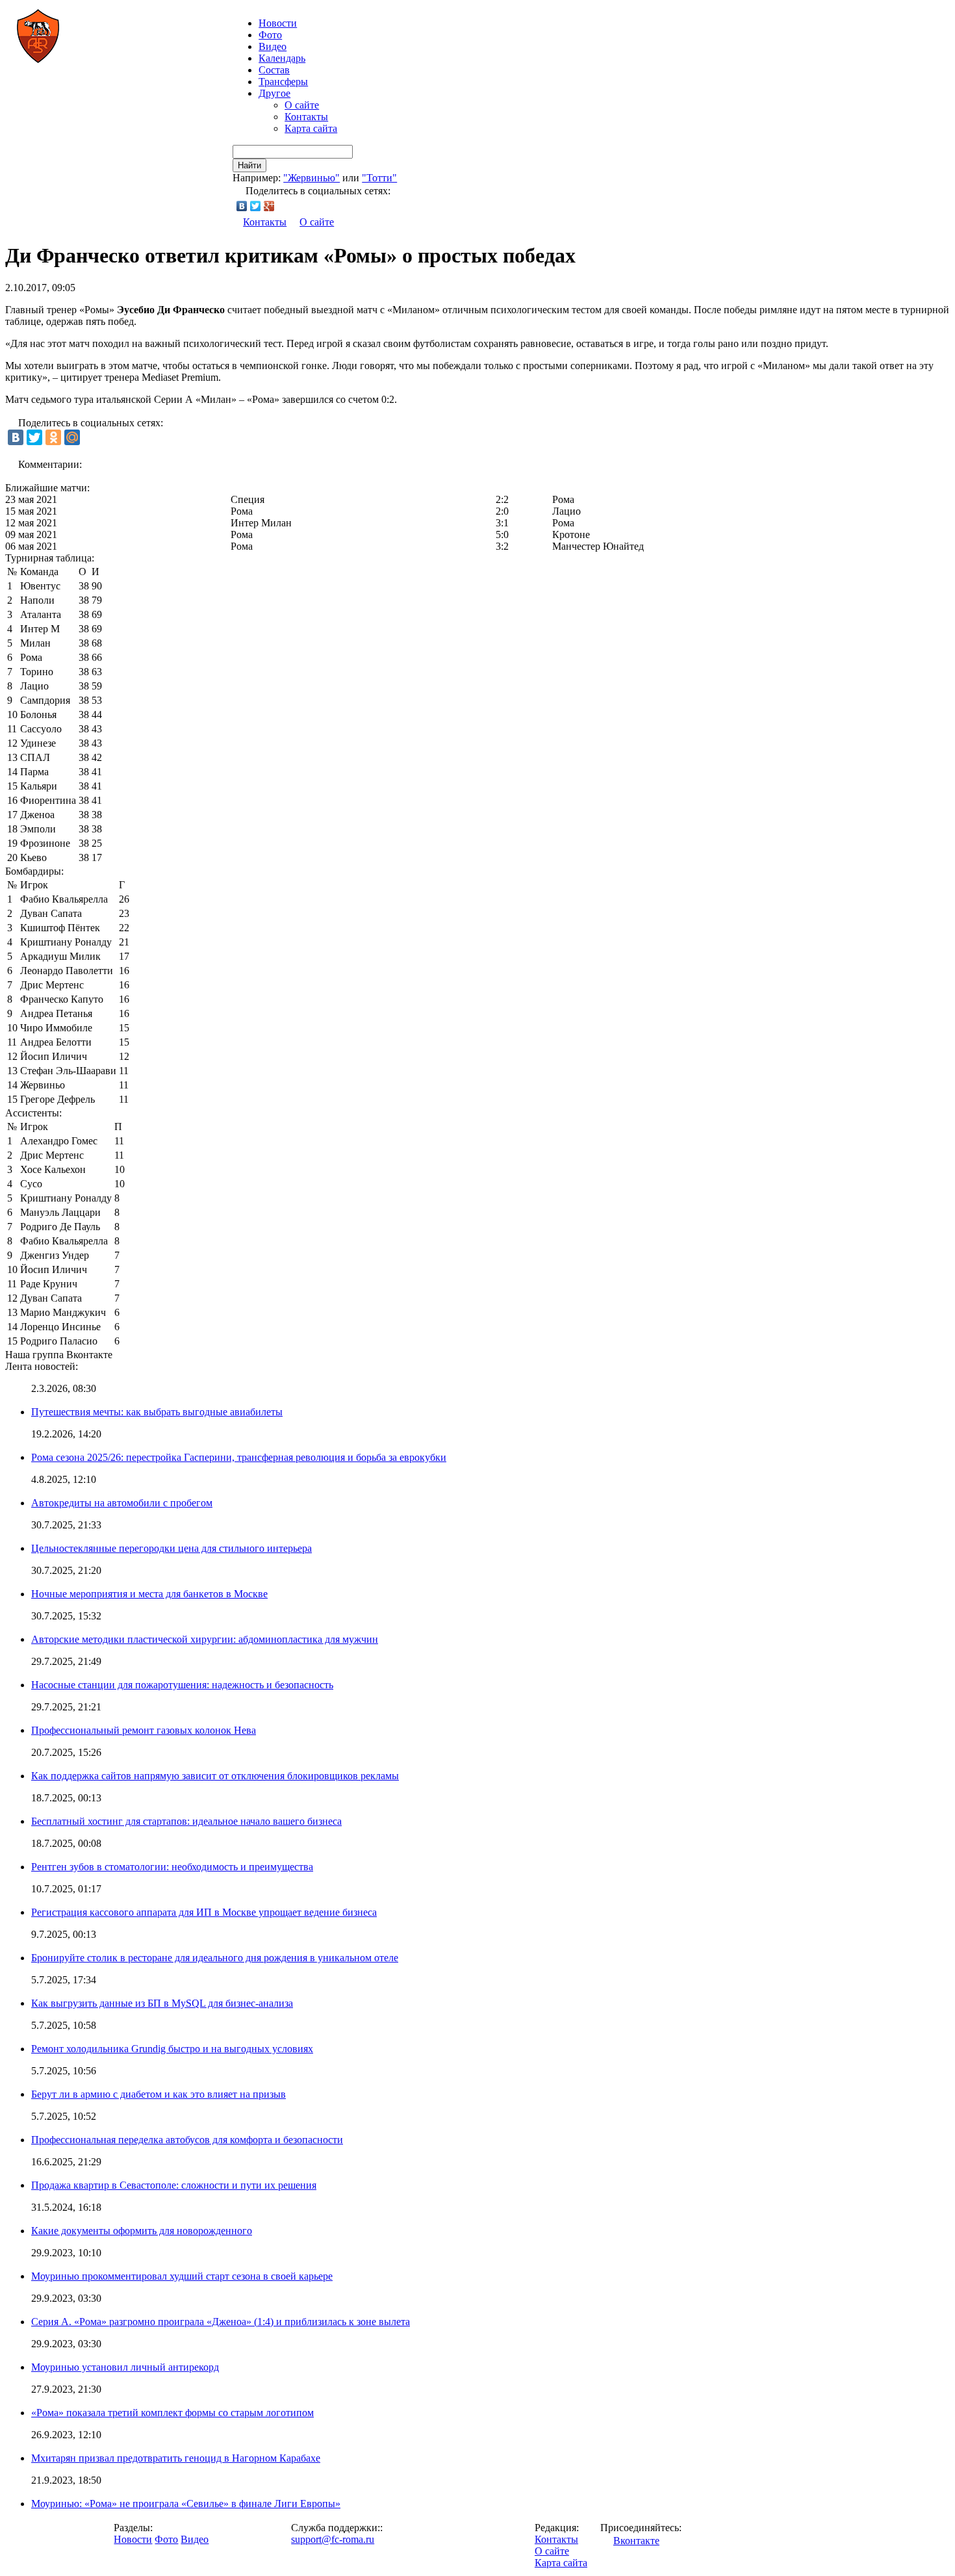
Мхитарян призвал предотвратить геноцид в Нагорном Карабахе (176, 2458)
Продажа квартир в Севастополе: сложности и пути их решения (174, 2185)
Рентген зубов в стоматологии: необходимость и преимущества (172, 1867)
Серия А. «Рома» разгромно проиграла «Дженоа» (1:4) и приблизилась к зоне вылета (221, 2322)
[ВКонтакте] (242, 206)
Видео (273, 46)
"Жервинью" (312, 178)
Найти (249, 165)
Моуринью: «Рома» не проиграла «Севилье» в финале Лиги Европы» (186, 2504)
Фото (270, 35)
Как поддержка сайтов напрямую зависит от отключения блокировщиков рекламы (215, 1776)
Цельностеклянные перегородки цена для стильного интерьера (172, 1548)
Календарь (282, 58)
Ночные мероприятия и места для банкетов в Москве (149, 1594)
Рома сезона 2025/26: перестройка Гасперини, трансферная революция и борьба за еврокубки (239, 1457)
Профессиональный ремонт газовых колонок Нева (144, 1730)
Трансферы (283, 82)
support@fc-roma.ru (333, 2539)
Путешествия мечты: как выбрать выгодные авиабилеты (157, 1412)
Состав (274, 70)
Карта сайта (311, 128)
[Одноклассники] (53, 437)
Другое (274, 93)
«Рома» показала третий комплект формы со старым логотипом (172, 2413)
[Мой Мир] (72, 437)
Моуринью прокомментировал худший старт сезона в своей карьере (182, 2276)
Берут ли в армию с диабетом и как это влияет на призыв (159, 2094)
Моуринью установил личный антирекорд (125, 2367)
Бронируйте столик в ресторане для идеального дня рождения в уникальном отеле (215, 1958)
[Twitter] (256, 206)
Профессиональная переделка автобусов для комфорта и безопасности (187, 2140)
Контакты (306, 117)
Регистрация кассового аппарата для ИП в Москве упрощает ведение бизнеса (204, 1912)
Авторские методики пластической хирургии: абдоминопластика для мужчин (205, 1639)
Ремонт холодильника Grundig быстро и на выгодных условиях (172, 2049)
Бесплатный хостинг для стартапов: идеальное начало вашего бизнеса (186, 1821)
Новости (133, 2539)
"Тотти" (379, 178)
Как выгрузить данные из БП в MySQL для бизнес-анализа (162, 2003)
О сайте (302, 105)
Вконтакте (636, 2541)
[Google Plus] (269, 206)
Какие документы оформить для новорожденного (142, 2231)
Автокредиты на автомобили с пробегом (122, 1503)
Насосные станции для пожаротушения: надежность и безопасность (182, 1685)
